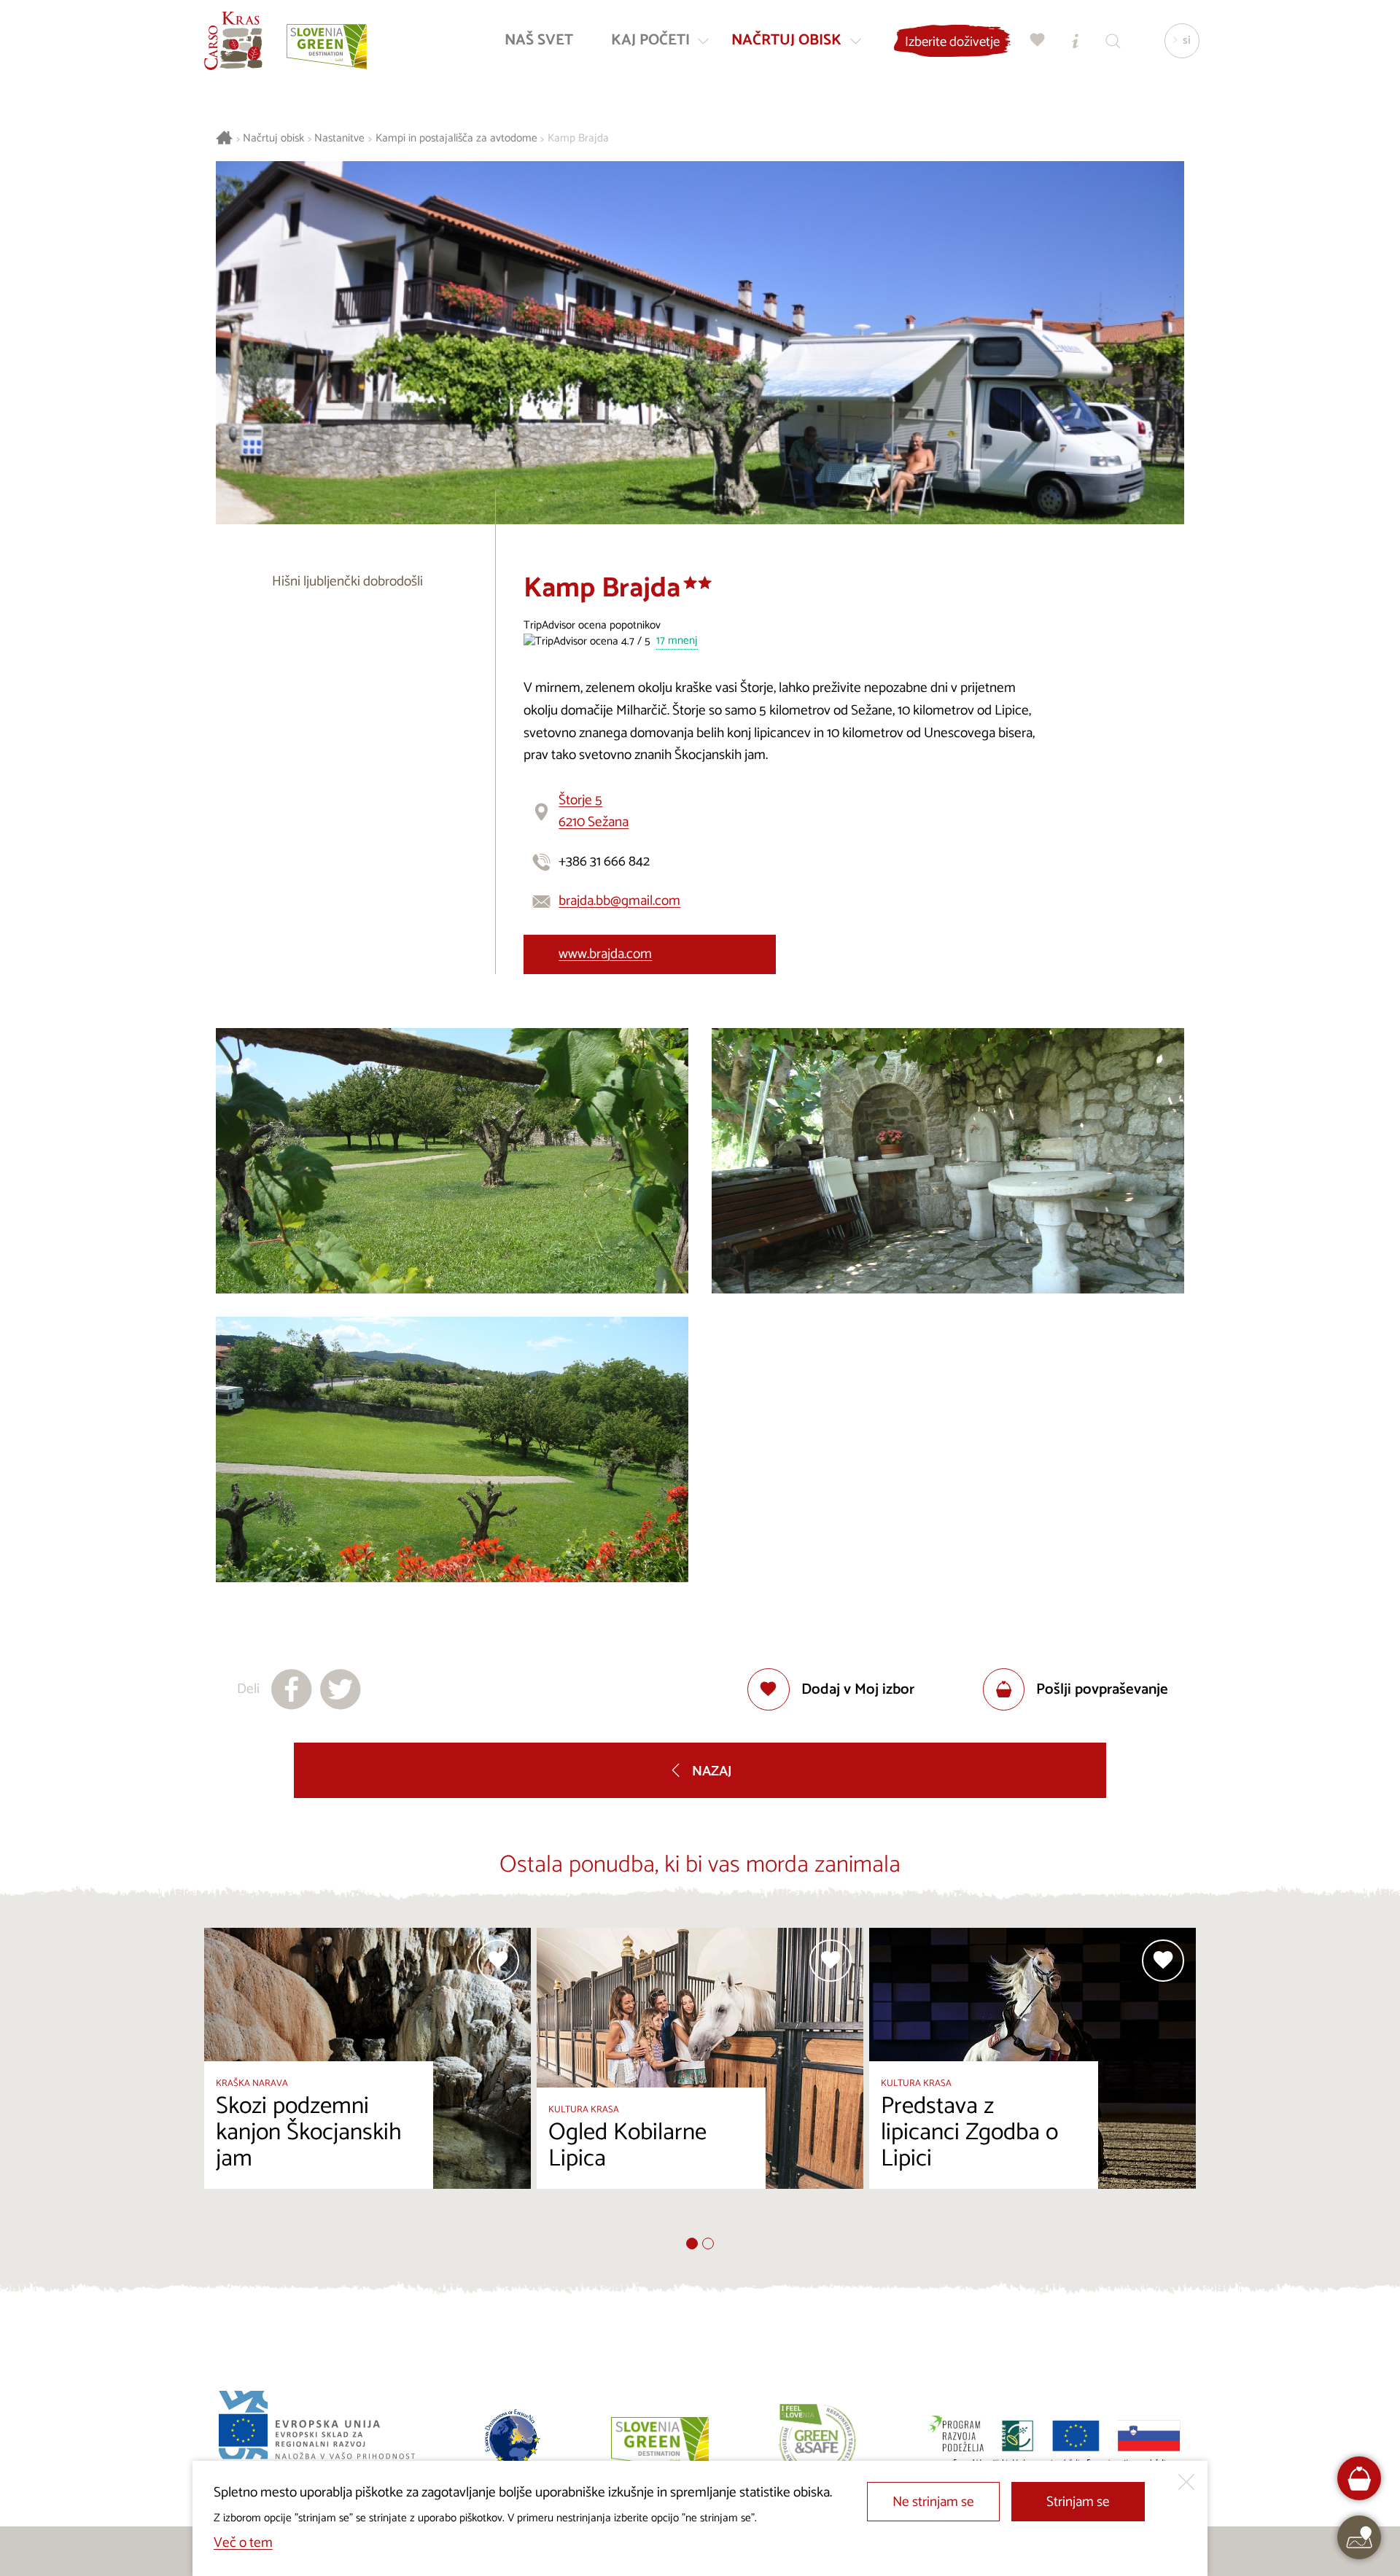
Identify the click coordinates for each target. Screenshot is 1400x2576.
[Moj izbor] (1038, 40)
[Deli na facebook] (292, 1689)
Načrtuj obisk (273, 139)
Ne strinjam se (933, 2502)
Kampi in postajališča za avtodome (456, 139)
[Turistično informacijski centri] (1076, 40)
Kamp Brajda (578, 139)
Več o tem (243, 2543)
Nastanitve (339, 139)
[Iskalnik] (1113, 40)
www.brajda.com (605, 954)
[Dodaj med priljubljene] (498, 1961)
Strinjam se (1078, 2502)
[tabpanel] (367, 2083)
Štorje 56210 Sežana (594, 812)
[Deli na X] (341, 1689)
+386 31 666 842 (604, 861)
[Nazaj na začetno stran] (233, 41)
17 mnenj (677, 641)
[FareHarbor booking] (1360, 2479)
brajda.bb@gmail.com (619, 901)
